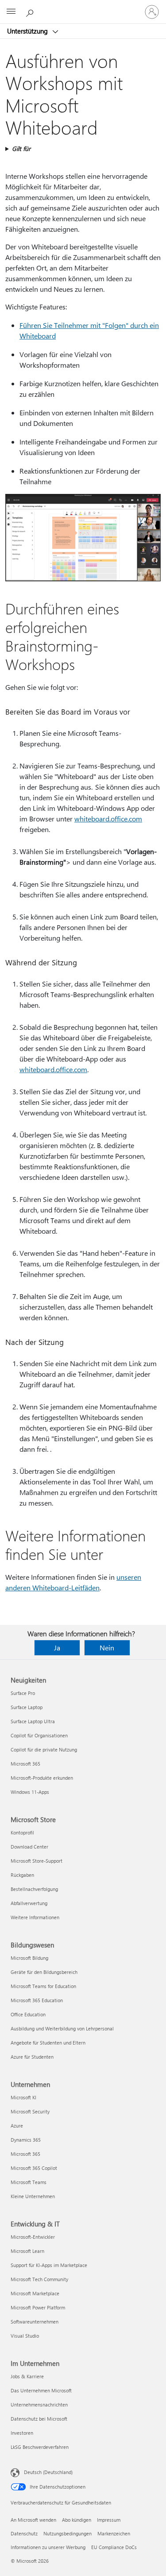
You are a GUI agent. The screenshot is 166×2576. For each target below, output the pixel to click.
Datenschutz (24, 2533)
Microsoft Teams (29, 2182)
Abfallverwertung (29, 1903)
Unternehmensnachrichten (39, 2405)
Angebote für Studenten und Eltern (48, 2043)
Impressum (109, 2520)
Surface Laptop (27, 1707)
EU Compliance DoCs (114, 2547)
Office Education (28, 2014)
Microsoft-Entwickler (33, 2237)
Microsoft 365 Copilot (34, 2168)
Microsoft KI (23, 2097)
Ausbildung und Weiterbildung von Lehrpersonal (62, 2028)
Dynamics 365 (26, 2140)
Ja (57, 1648)
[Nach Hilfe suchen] (31, 11)
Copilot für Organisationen (39, 1735)
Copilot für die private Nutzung (44, 1749)
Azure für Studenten (32, 2057)
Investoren (22, 2433)
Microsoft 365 (25, 1764)
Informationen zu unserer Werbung (48, 2547)
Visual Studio (25, 2336)
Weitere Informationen (35, 1917)
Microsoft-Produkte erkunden (42, 1778)
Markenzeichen (114, 2533)
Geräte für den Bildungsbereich (44, 1972)
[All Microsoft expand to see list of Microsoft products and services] (11, 12)
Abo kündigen (77, 2520)
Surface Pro (23, 1693)
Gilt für (21, 149)
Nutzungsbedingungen (68, 2533)
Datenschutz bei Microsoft (39, 2419)
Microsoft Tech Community (39, 2279)
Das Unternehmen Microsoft (41, 2390)
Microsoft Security (30, 2111)
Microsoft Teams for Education (43, 1986)
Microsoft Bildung (29, 1958)
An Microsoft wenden (33, 2520)
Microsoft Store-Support (37, 1861)
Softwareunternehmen (35, 2322)
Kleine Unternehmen (33, 2196)
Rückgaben (22, 1875)
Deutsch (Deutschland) (48, 2472)
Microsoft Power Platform (38, 2307)
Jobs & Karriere (27, 2376)
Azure (17, 2126)
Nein (107, 1648)
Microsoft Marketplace (35, 2293)
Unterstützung (28, 31)
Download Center (29, 1847)
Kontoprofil (22, 1832)
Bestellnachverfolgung (34, 1889)
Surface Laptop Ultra (33, 1721)
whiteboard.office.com (108, 819)
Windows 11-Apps (30, 1792)
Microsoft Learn (27, 2251)
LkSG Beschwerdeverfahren (40, 2447)
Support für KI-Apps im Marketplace (49, 2265)
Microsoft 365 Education (37, 2000)
